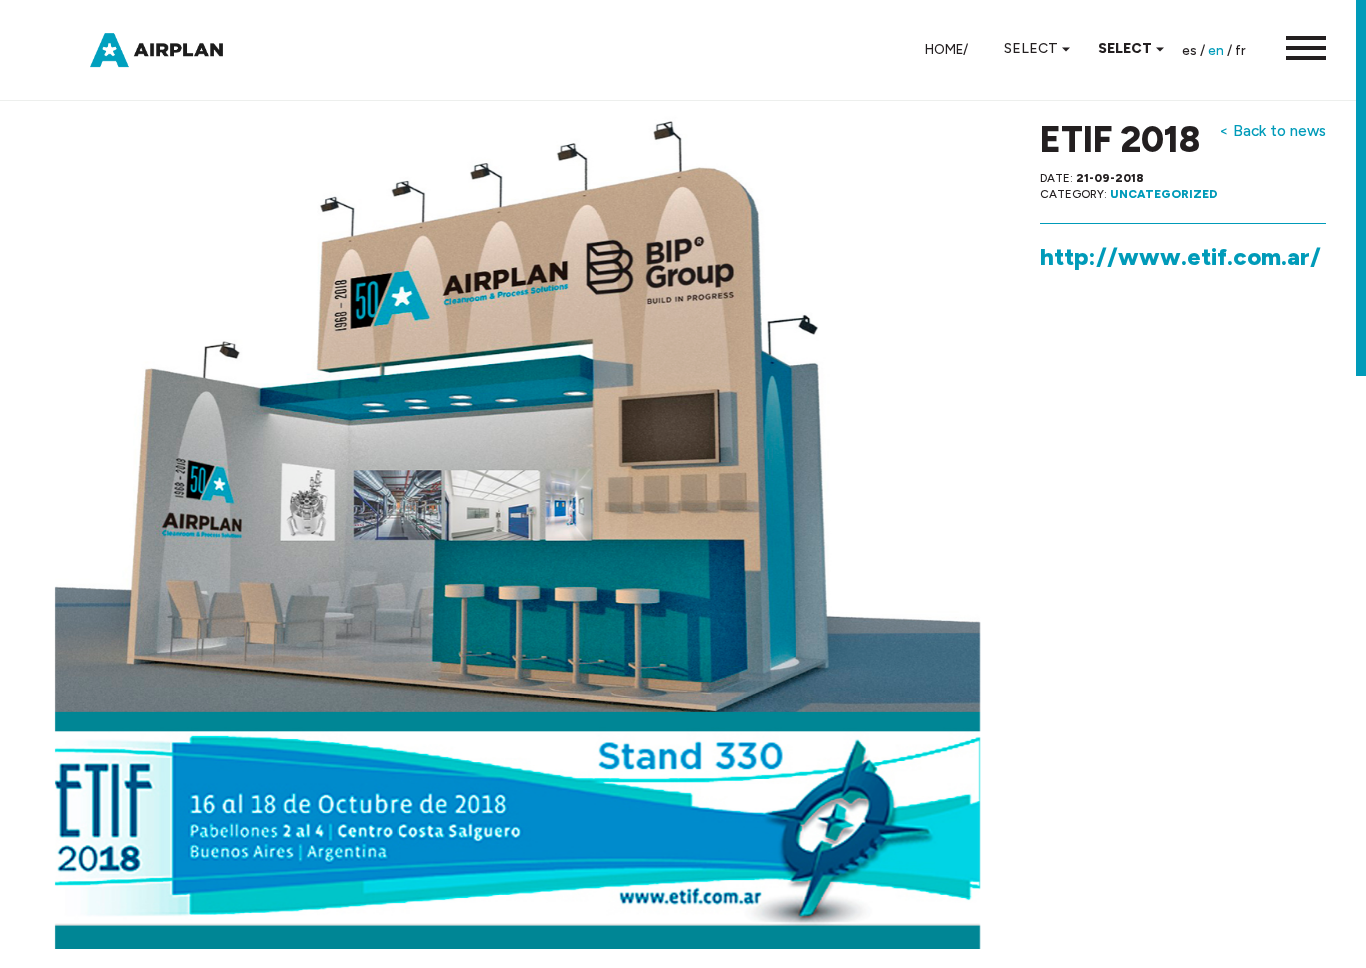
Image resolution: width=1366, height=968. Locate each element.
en (1216, 50)
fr (1240, 50)
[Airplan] (175, 48)
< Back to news (1272, 130)
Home (944, 49)
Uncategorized (1164, 194)
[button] (1296, 50)
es (1189, 50)
